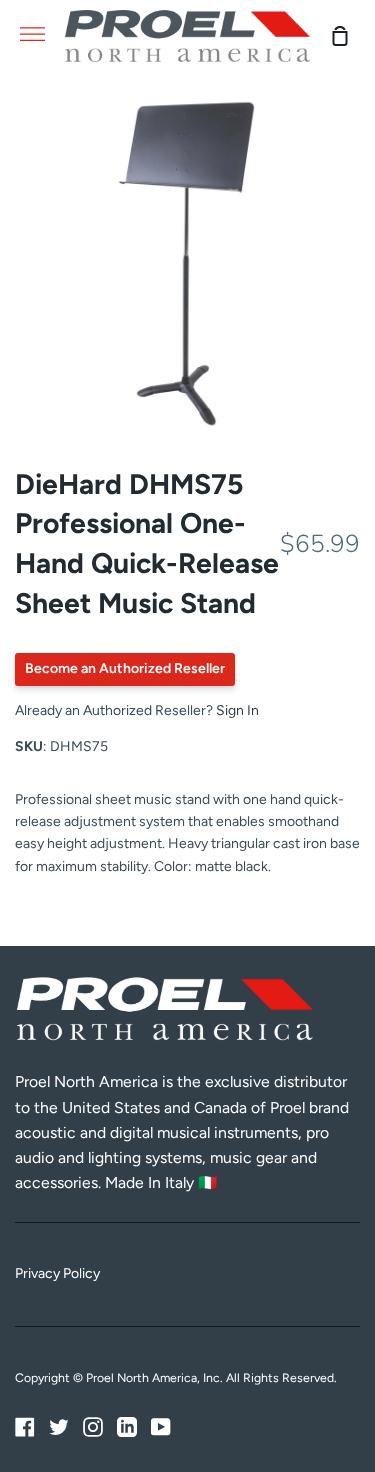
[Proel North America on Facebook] (25, 1427)
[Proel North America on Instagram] (93, 1427)
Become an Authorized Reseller (125, 668)
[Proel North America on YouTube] (161, 1427)
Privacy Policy (57, 1273)
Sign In (237, 710)
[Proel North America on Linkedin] (127, 1427)
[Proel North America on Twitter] (59, 1427)
